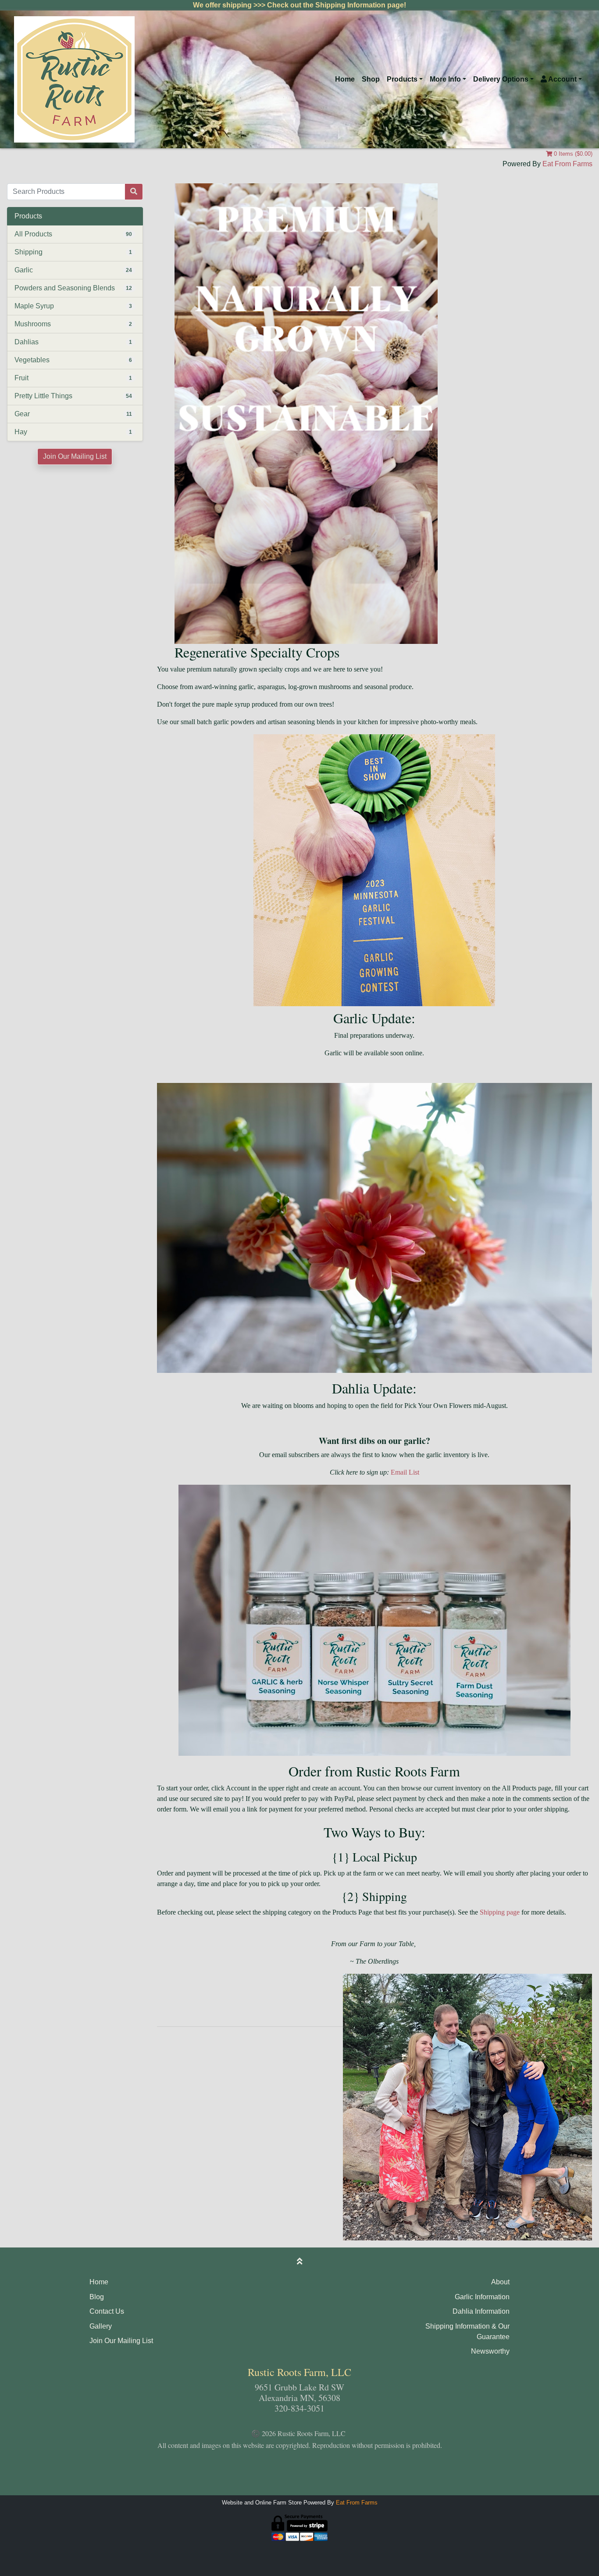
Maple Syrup (34, 306)
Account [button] (562, 79)
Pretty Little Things (43, 396)
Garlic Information (482, 2297)
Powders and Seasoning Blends (65, 288)
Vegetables (32, 360)
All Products (33, 234)
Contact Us (107, 2311)
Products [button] (402, 79)
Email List (405, 1472)
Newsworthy (490, 2351)
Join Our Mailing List (75, 456)
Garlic (24, 270)
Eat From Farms (567, 164)
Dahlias (27, 342)
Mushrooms (33, 324)
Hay (21, 432)
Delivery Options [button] (501, 79)
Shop (371, 79)
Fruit (21, 378)
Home (345, 79)
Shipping (29, 252)
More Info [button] (445, 79)
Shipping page (500, 1912)
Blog (97, 2297)
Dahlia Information (481, 2311)
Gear (22, 414)
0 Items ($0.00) (572, 154)
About (500, 2282)
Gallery (101, 2326)
